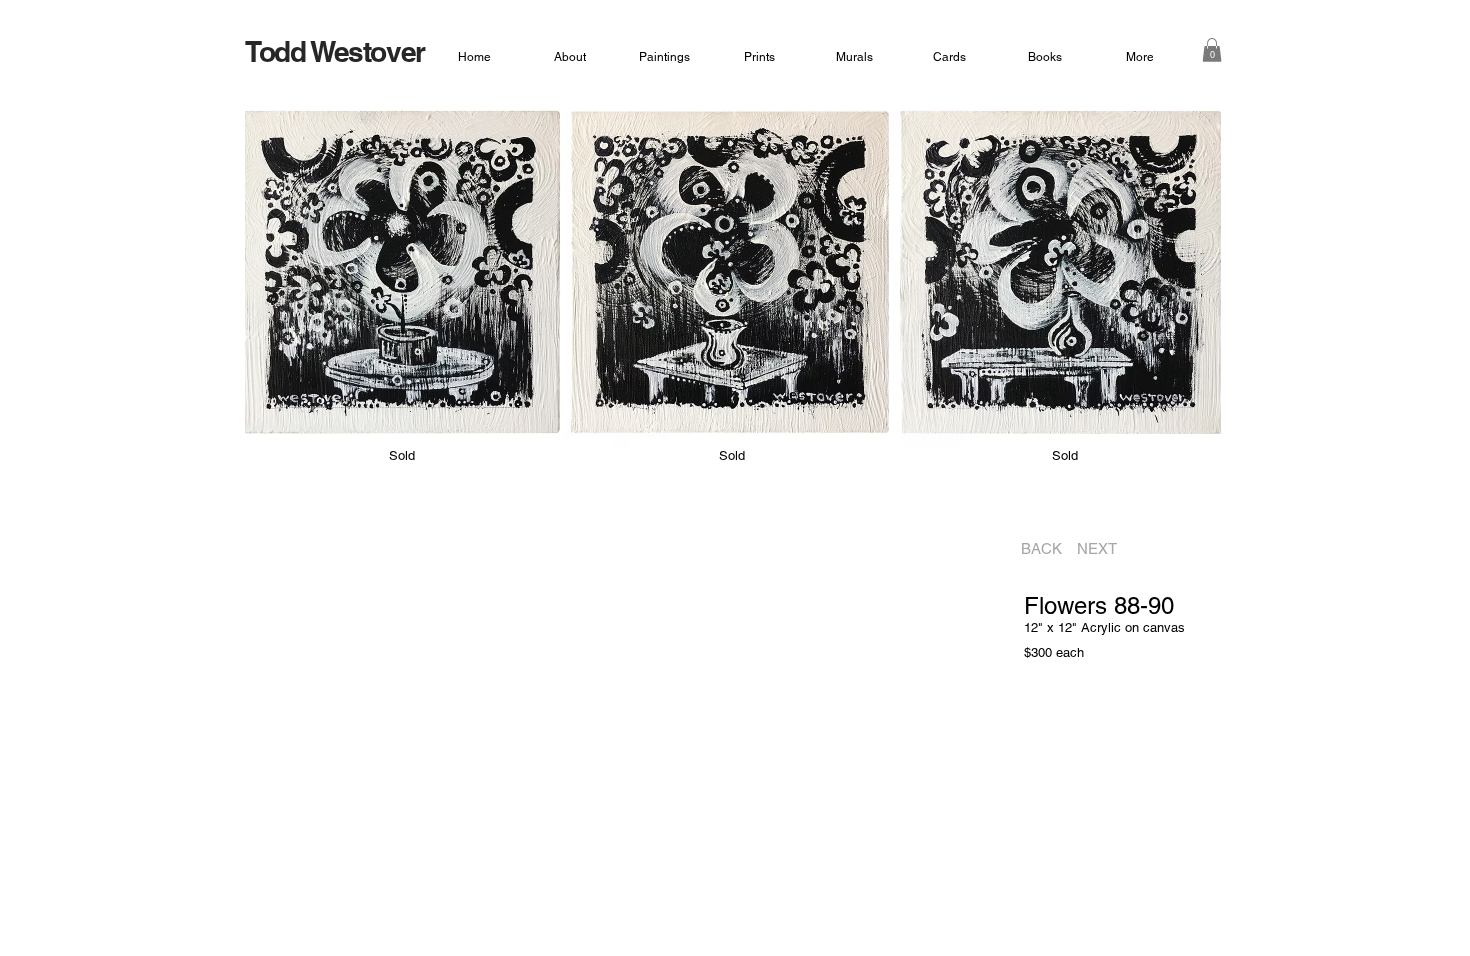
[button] (1212, 50)
